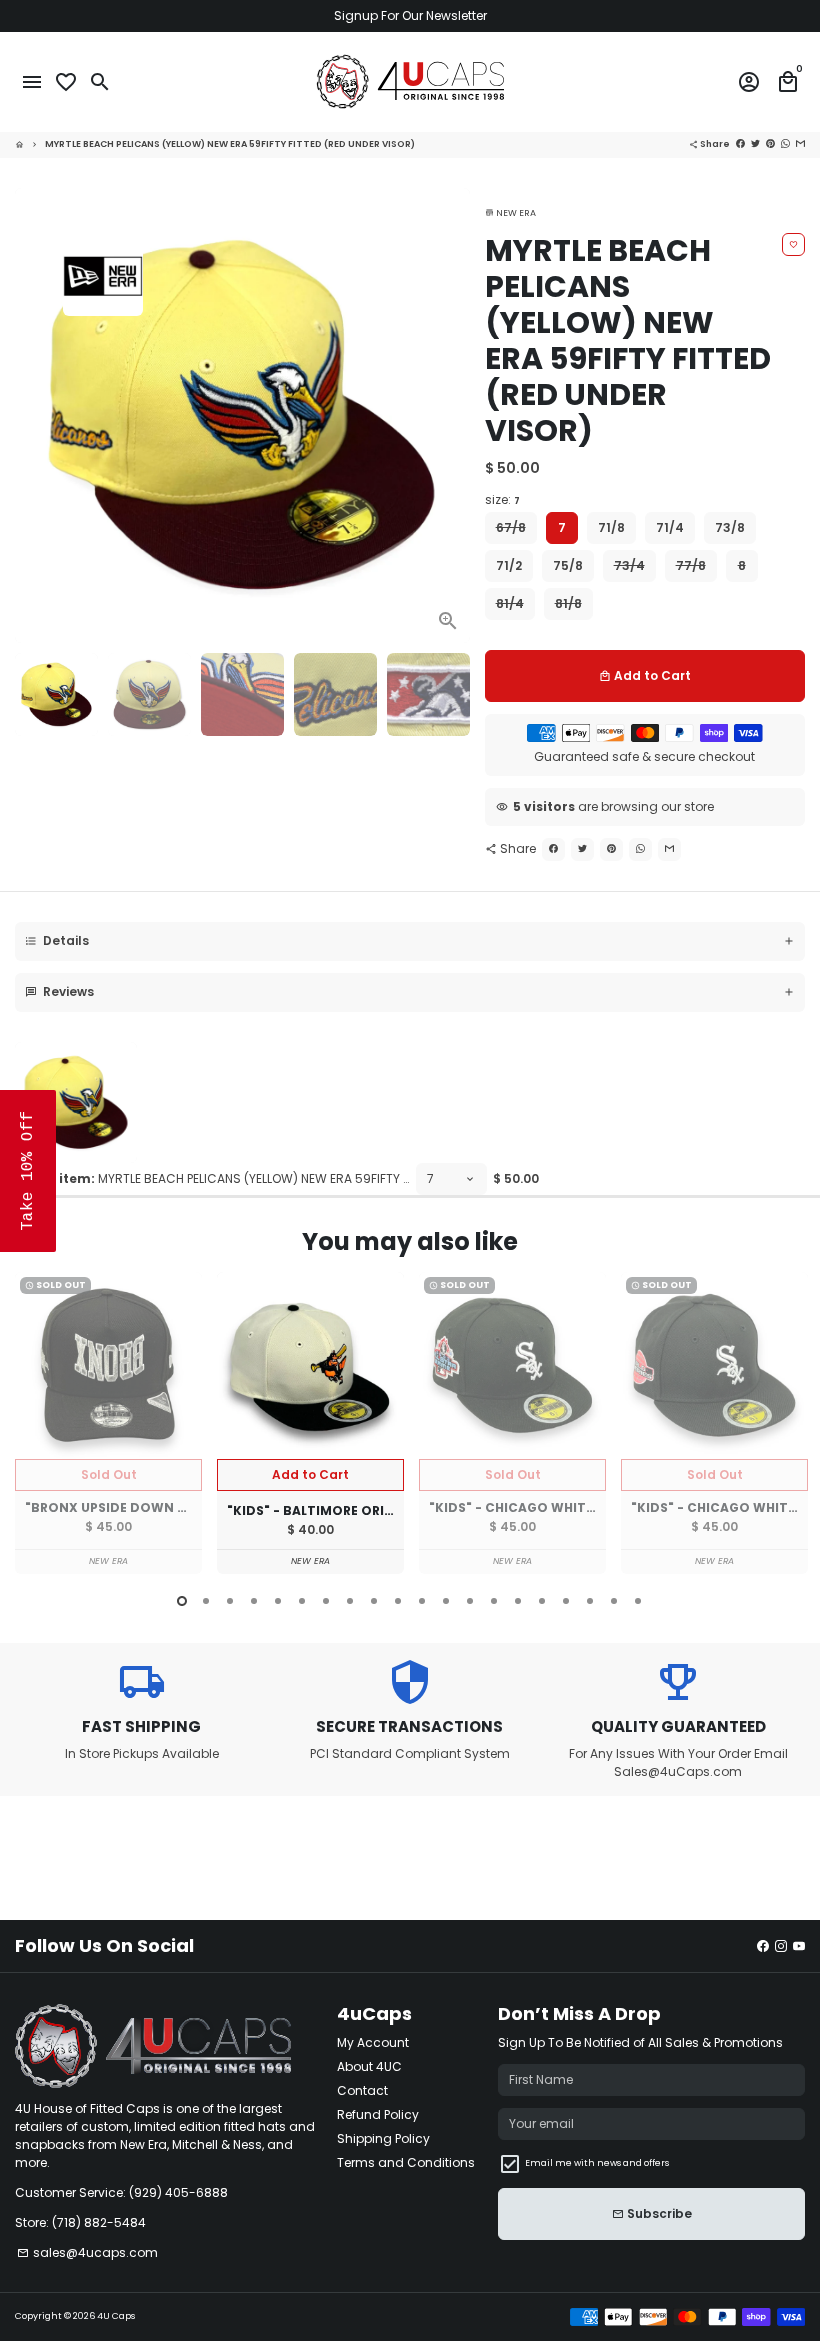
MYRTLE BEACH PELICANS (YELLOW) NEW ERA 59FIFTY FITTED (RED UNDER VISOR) (230, 144)
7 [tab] (326, 1601)
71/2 (509, 565)
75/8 (568, 565)
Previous (34, 1426)
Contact (362, 2090)
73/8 (730, 527)
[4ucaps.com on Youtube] (799, 1945)
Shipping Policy (383, 2138)
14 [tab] (494, 1601)
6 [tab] (302, 1601)
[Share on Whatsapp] (785, 144)
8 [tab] (350, 1601)
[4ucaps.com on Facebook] (763, 1945)
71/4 (670, 527)
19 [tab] (614, 1601)
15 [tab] (518, 1601)
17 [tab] (566, 1601)
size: (502, 499)
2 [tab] (206, 1601)
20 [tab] (638, 1601)
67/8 (511, 527)
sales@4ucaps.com (87, 2252)
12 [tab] (446, 1601)
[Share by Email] (800, 144)
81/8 (568, 603)
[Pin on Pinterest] (770, 144)
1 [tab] (182, 1601)
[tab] (410, 941)
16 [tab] (542, 1601)
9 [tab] (374, 1601)
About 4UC (369, 2066)
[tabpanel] (108, 1423)
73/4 (629, 565)
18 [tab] (590, 1601)
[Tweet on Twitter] (755, 144)
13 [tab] (470, 1601)
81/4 (510, 603)
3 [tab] (230, 1601)
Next (449, 415)
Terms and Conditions (406, 2162)
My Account (373, 2042)
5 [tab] (278, 1601)
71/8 (611, 527)
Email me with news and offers (597, 2163)
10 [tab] (398, 1601)
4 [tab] (254, 1601)
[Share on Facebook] (740, 144)
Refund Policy (378, 2114)
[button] (28, 1171)
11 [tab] (422, 1601)
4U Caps (116, 2316)
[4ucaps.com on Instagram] (781, 1945)
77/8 (691, 565)
